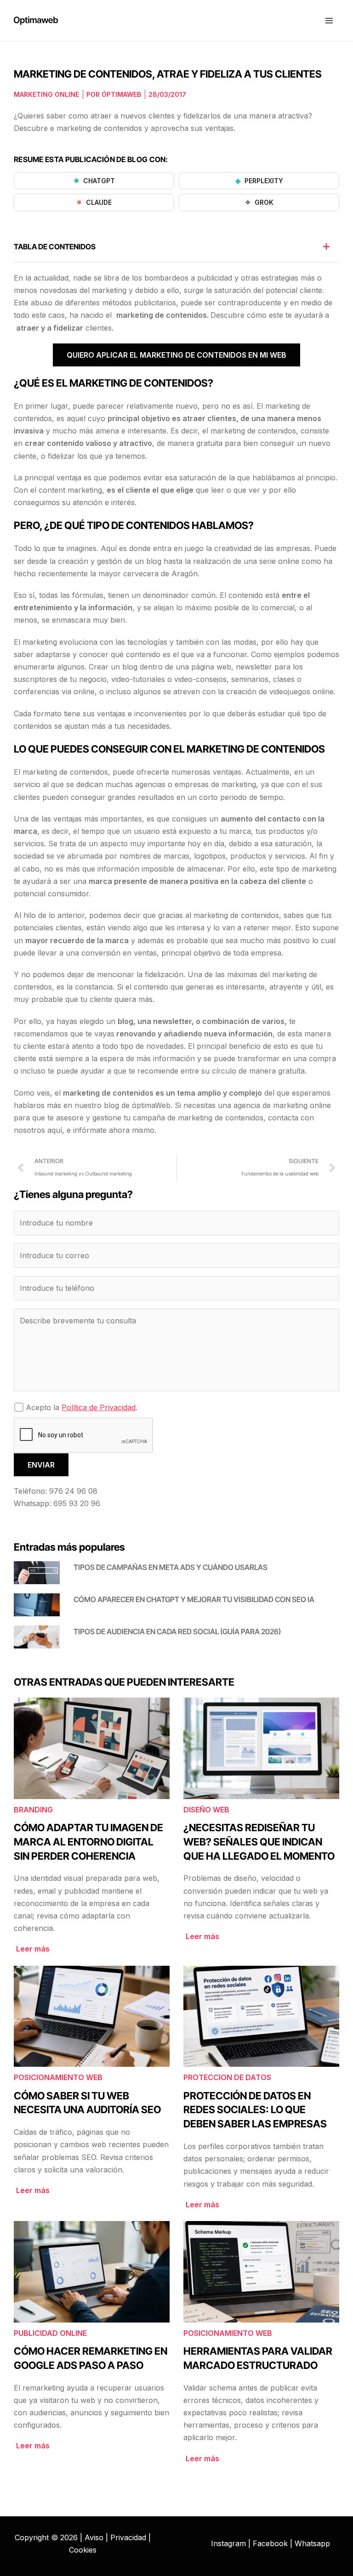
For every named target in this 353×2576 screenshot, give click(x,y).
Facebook (270, 2543)
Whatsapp (312, 2543)
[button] (326, 247)
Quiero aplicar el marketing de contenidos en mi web (176, 355)
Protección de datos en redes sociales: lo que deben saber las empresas (255, 2110)
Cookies (83, 2550)
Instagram (228, 2543)
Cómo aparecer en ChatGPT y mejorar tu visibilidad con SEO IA (194, 1599)
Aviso (94, 2537)
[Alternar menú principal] (329, 21)
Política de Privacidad (99, 1407)
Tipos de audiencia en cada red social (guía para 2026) (177, 1631)
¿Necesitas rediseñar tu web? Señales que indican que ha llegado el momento (259, 1842)
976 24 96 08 (73, 1491)
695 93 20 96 (77, 1503)
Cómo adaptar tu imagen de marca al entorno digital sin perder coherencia (88, 1842)
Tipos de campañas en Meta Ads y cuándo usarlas (171, 1567)
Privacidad (128, 2537)
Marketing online (46, 94)
